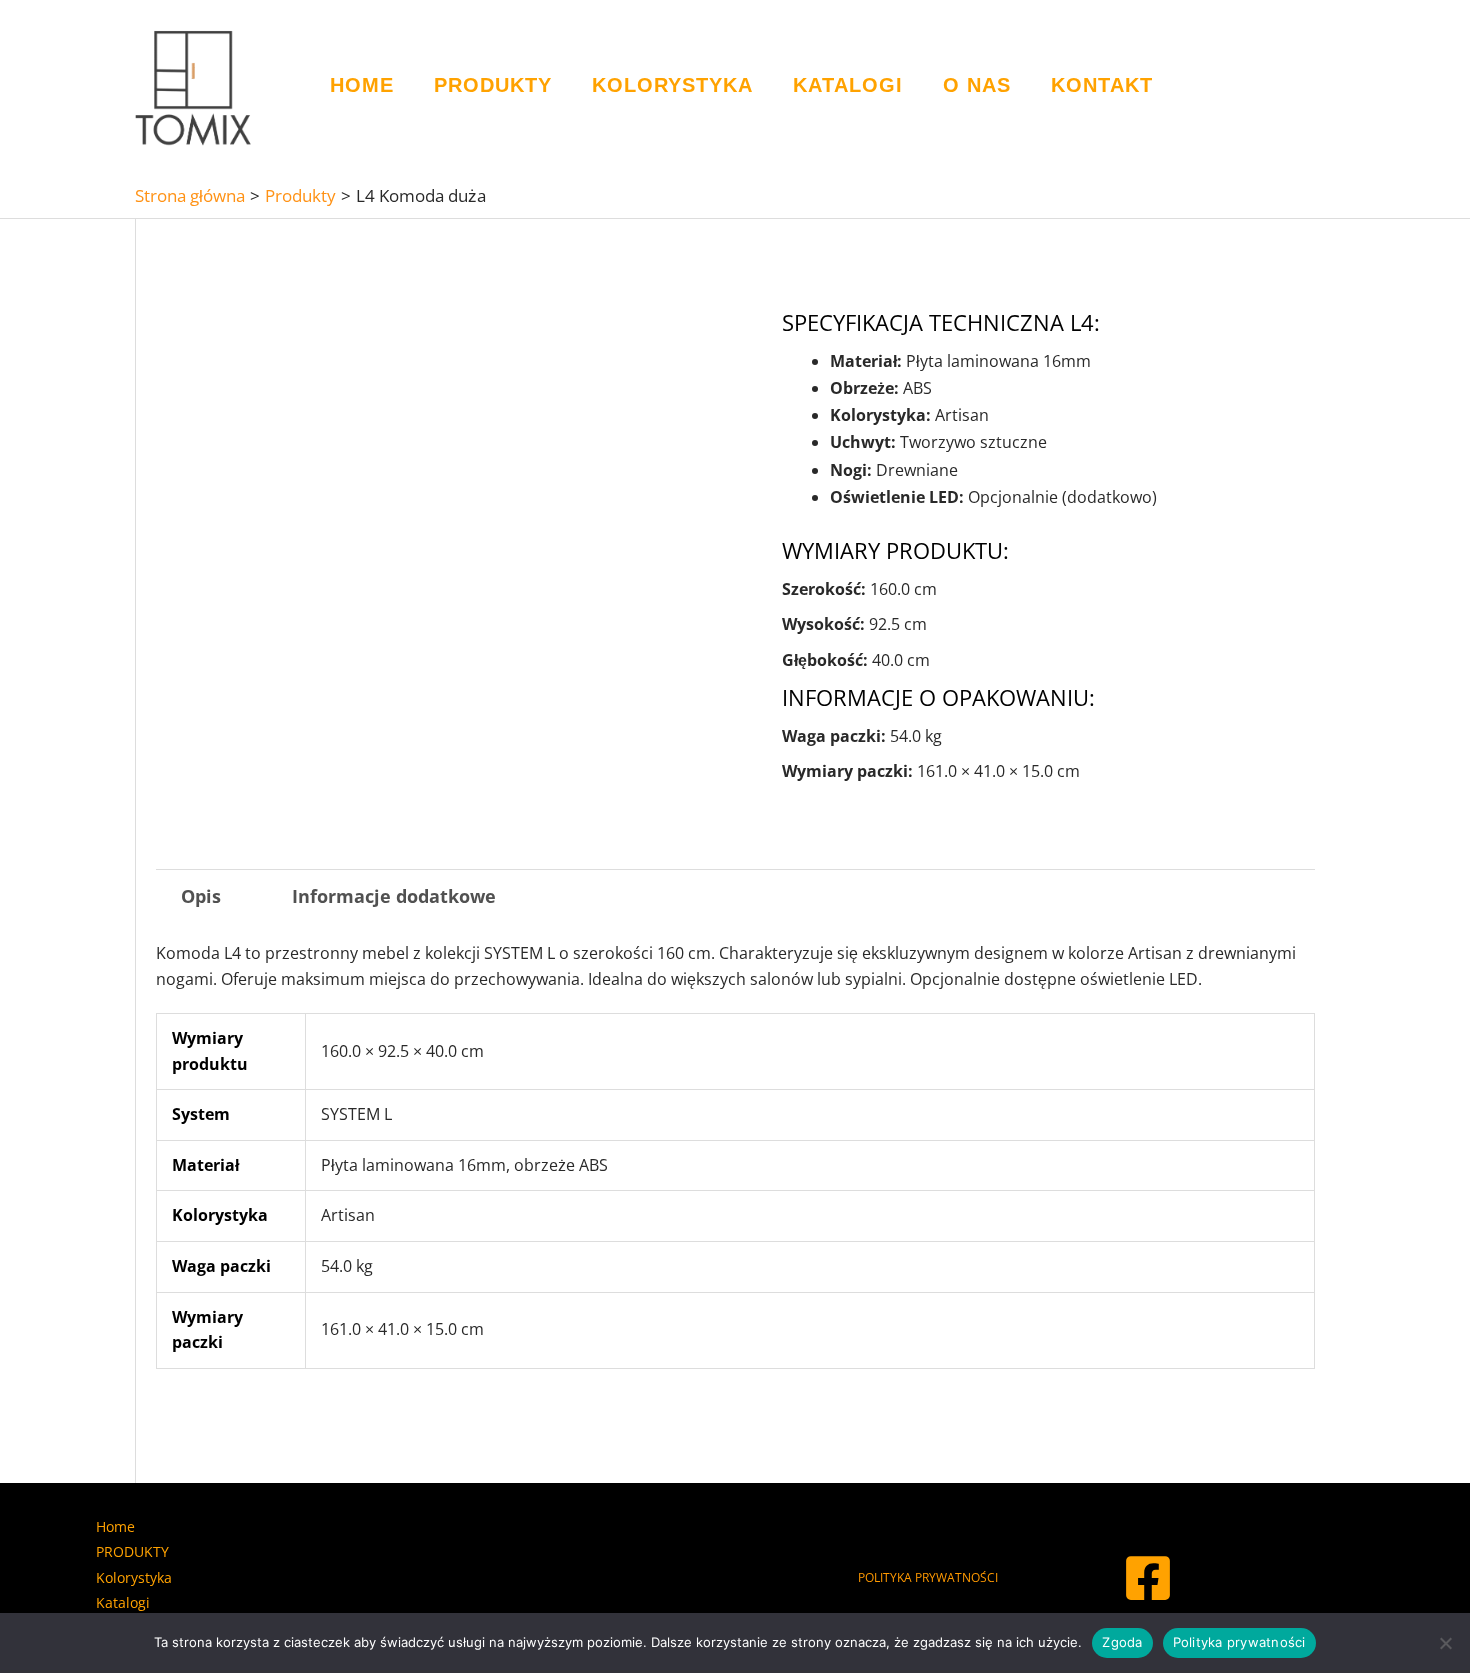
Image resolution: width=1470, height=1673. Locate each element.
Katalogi (848, 85)
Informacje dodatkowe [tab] (394, 896)
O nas (977, 85)
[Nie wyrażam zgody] (1445, 1643)
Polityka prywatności (1239, 1642)
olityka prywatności (931, 1577)
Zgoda (1122, 1642)
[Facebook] (1148, 1578)
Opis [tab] (201, 896)
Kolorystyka (672, 85)
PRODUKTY (493, 85)
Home (362, 85)
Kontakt (1102, 85)
